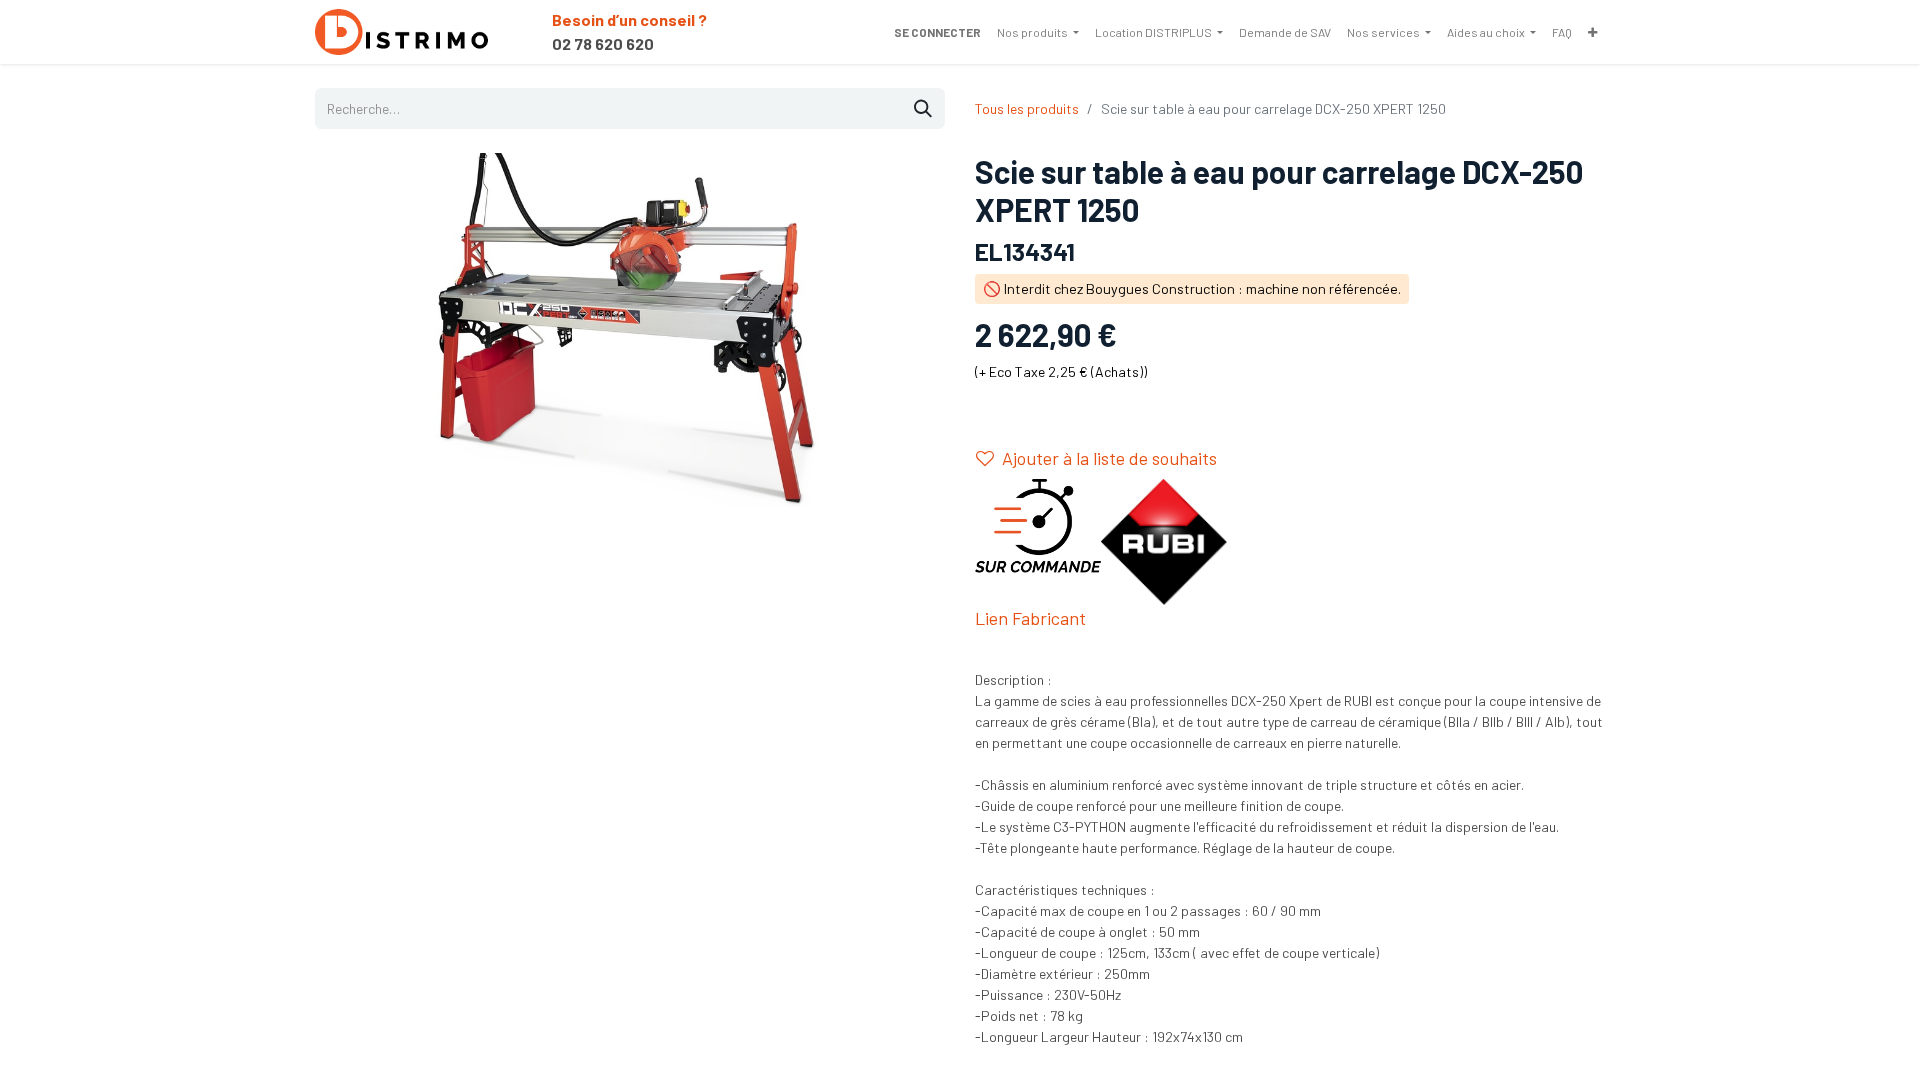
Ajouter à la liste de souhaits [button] (1109, 458)
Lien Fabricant (1030, 618)
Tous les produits (1027, 108)
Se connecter (937, 32)
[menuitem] (1038, 32)
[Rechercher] (923, 108)
